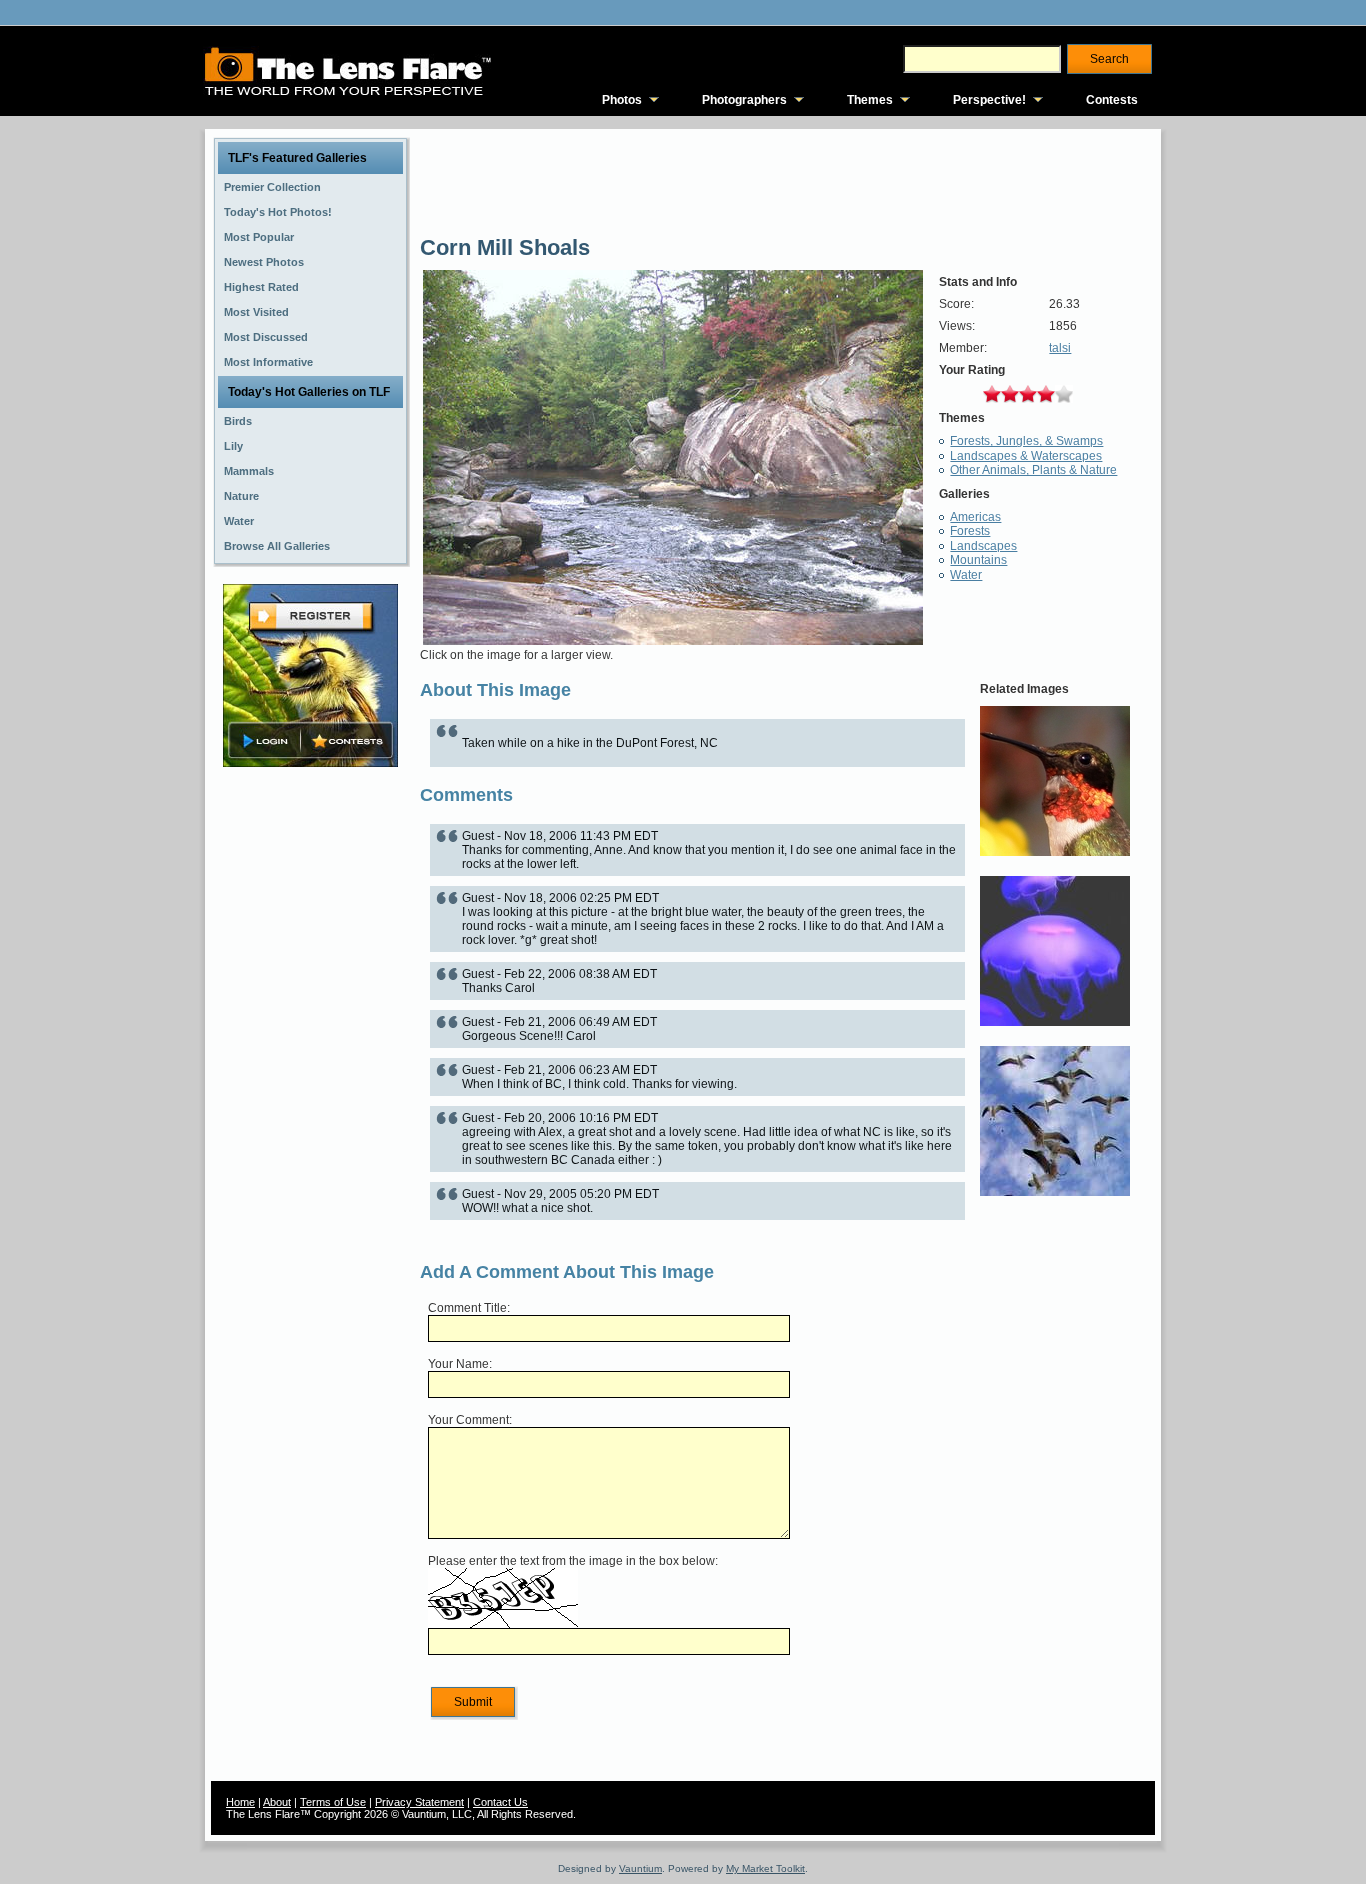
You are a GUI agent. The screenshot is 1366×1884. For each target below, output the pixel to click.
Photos (622, 100)
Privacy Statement (419, 1802)
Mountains (978, 560)
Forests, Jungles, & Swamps (1026, 441)
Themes (870, 100)
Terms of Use (333, 1802)
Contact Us (500, 1802)
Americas (975, 517)
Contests (1112, 100)
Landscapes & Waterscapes (1026, 456)
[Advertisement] (311, 1087)
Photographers (744, 100)
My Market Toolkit (765, 1868)
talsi (1060, 348)
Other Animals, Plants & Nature (1033, 470)
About (277, 1802)
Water (966, 575)
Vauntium (640, 1868)
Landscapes (983, 546)
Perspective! (989, 100)
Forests (970, 531)
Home (240, 1802)
